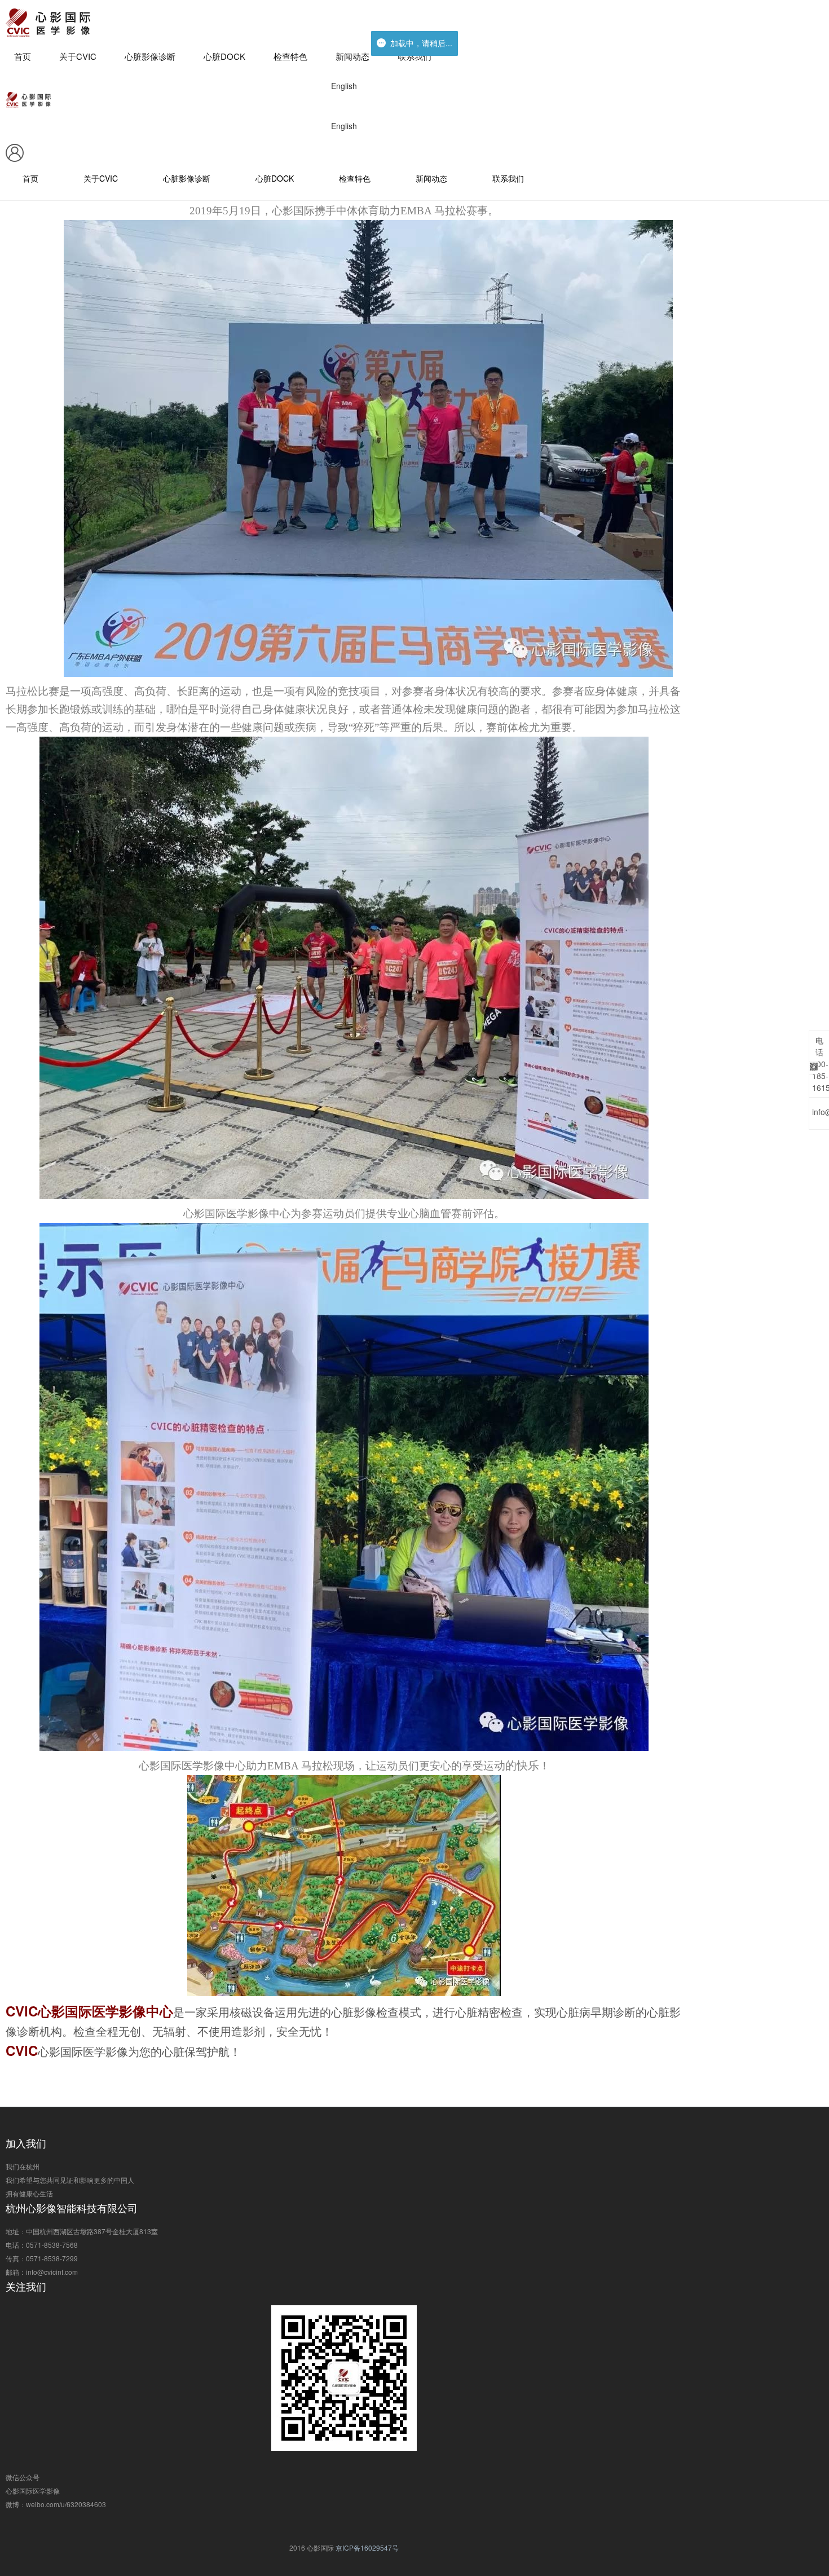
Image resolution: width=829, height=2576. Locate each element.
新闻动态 (352, 56)
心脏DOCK (224, 56)
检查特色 (290, 56)
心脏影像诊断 (150, 56)
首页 (23, 56)
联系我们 (414, 56)
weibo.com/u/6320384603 (66, 2504)
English (344, 86)
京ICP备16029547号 (367, 2548)
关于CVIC (78, 56)
